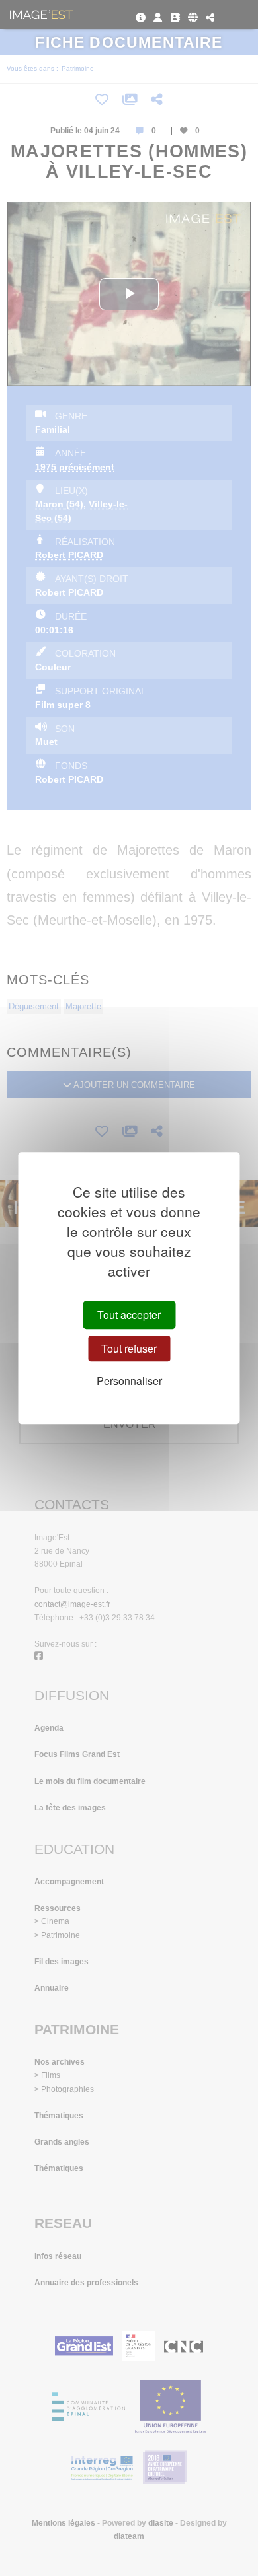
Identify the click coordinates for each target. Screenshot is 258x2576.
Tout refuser (129, 1348)
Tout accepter (129, 1315)
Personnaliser (129, 1381)
